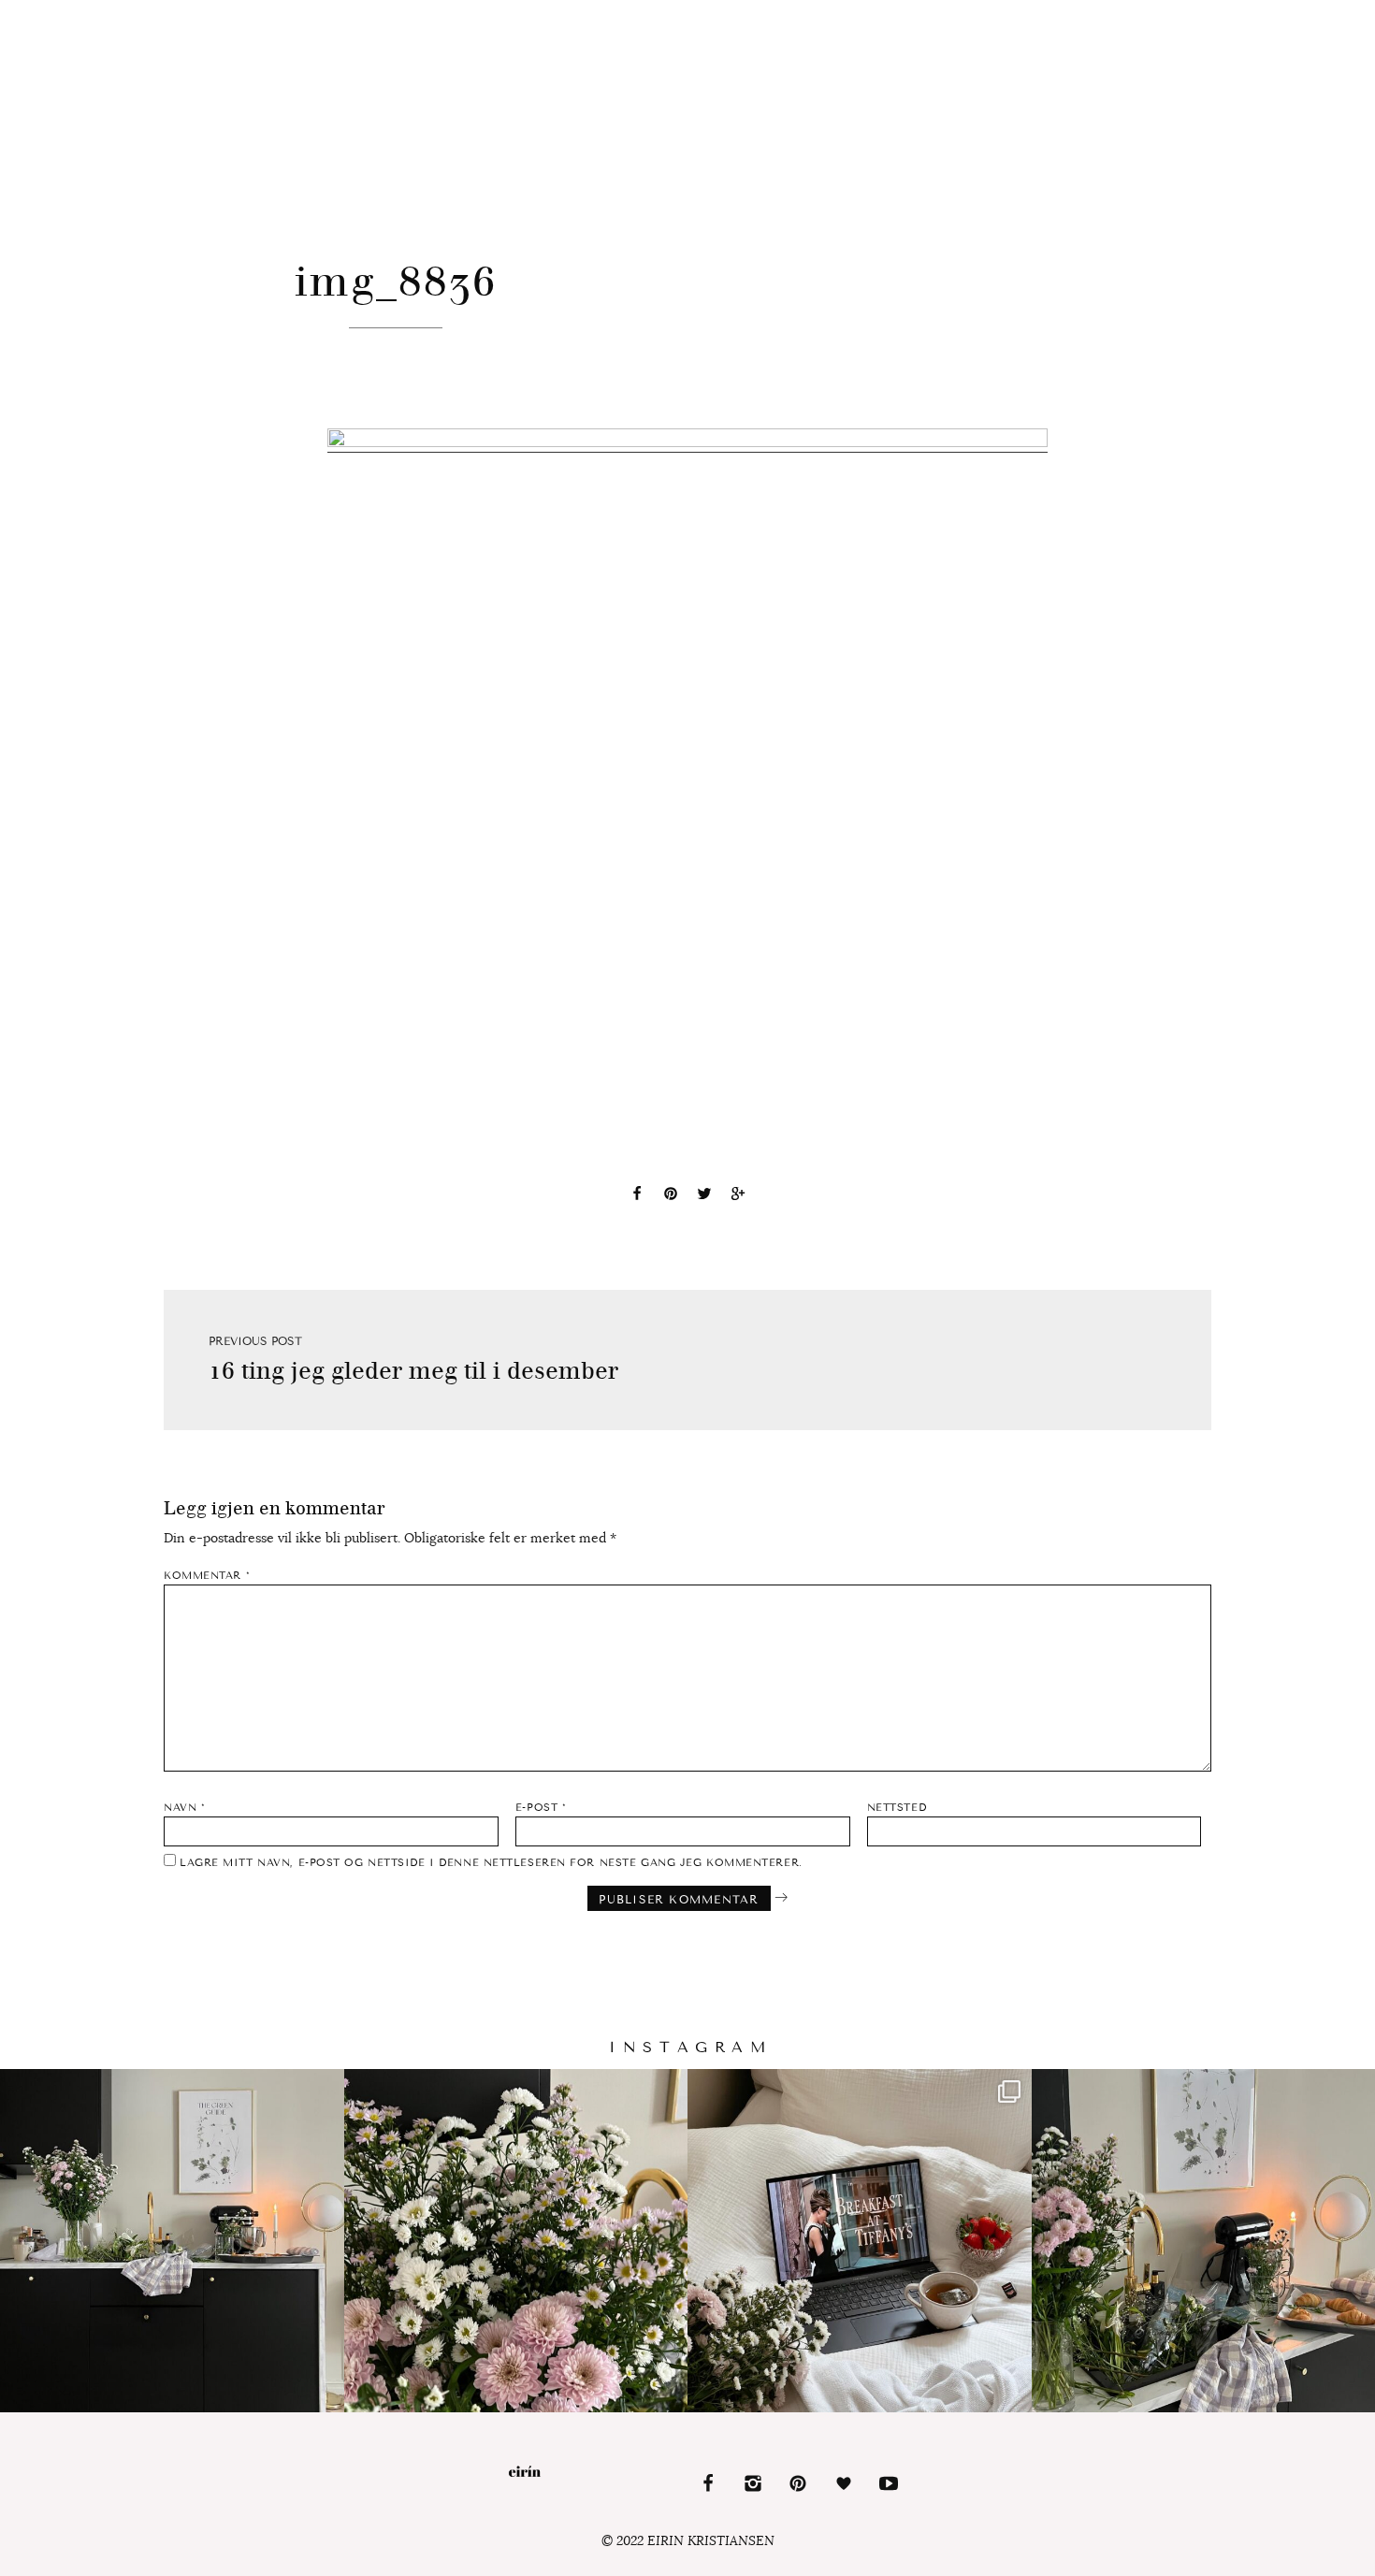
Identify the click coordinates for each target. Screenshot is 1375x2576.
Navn (184, 1808)
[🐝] (516, 2241)
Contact (310, 10)
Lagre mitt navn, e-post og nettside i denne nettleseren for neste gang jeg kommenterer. (491, 1863)
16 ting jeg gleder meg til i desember (413, 1371)
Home (62, 10)
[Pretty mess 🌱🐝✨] (172, 2241)
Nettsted (897, 1808)
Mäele (1258, 10)
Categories (171, 11)
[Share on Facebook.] (637, 1196)
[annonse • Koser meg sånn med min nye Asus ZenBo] (860, 2241)
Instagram (1163, 10)
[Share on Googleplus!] (738, 1196)
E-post (541, 1808)
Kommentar (207, 1576)
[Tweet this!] (704, 1196)
